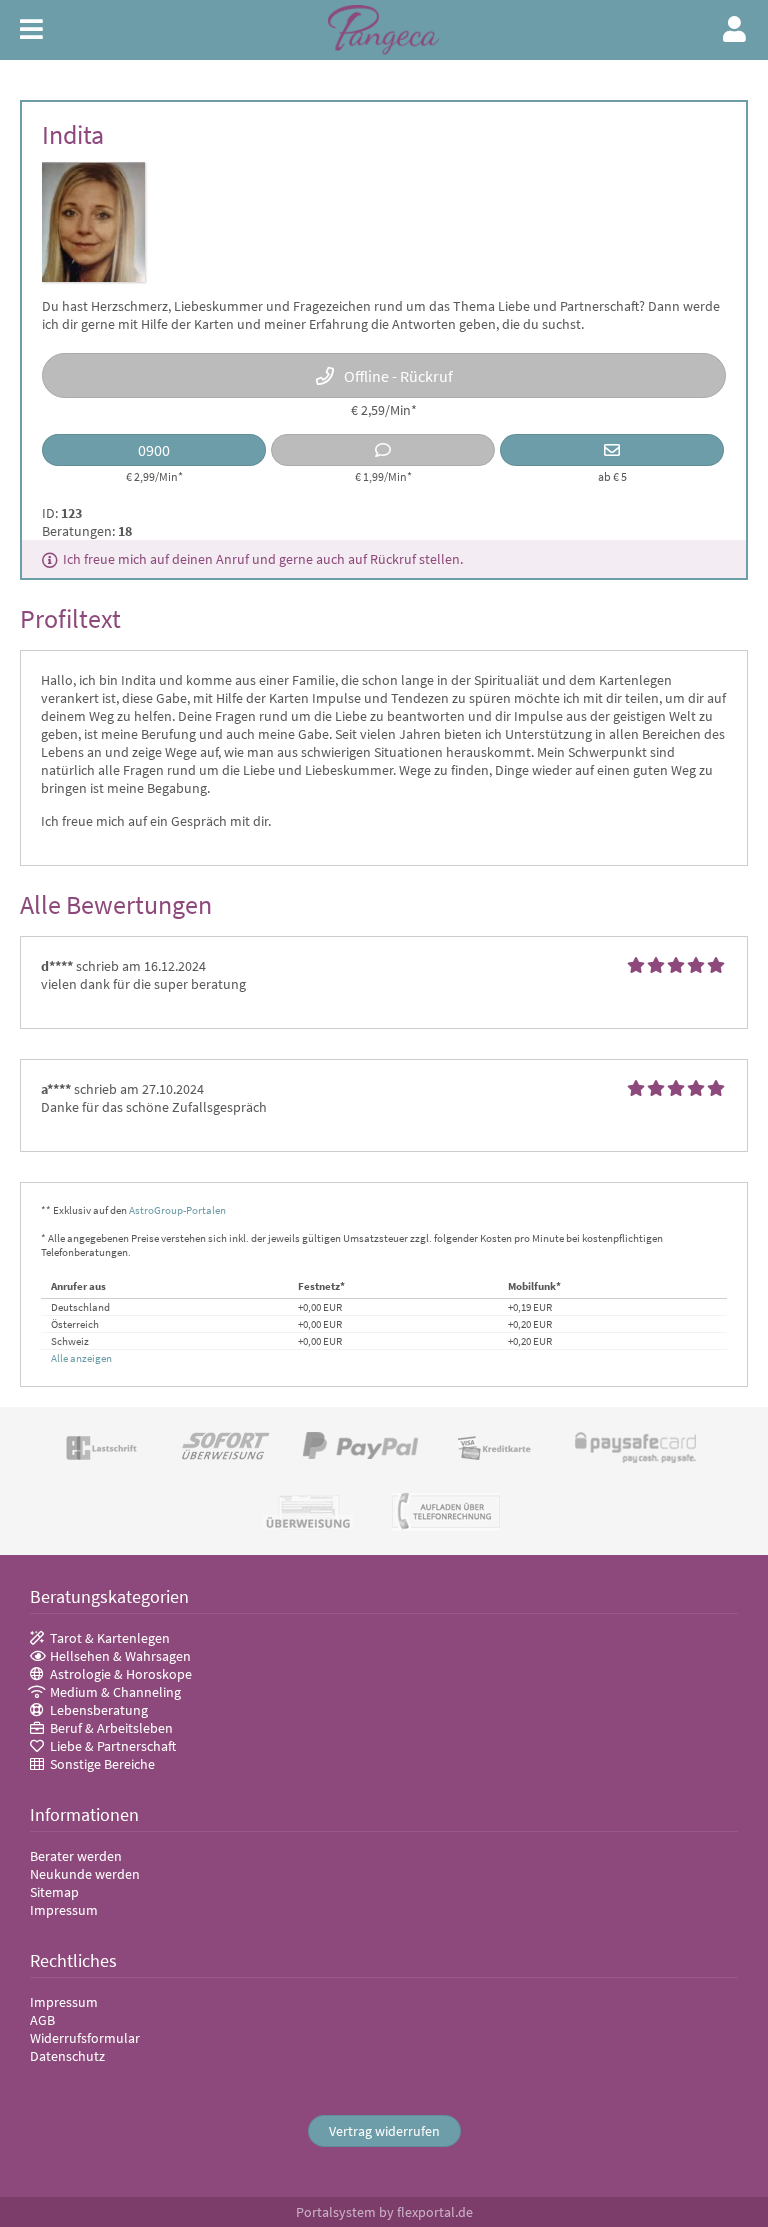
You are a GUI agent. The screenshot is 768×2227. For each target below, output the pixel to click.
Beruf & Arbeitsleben (111, 1728)
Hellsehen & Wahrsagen (120, 1656)
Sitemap (54, 1892)
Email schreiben (612, 450)
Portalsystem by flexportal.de (384, 2212)
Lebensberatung (99, 1710)
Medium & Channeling (115, 1692)
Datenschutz (67, 2056)
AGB (42, 2020)
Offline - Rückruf (398, 376)
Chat (383, 450)
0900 (154, 450)
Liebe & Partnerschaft (113, 1746)
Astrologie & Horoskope (121, 1674)
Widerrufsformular (85, 2038)
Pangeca (384, 30)
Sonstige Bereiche (102, 1764)
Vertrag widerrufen (384, 2131)
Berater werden (76, 1856)
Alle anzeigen (81, 1358)
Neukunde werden (85, 1874)
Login (735, 29)
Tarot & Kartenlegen (110, 1638)
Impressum (64, 1910)
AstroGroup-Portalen (177, 1210)
